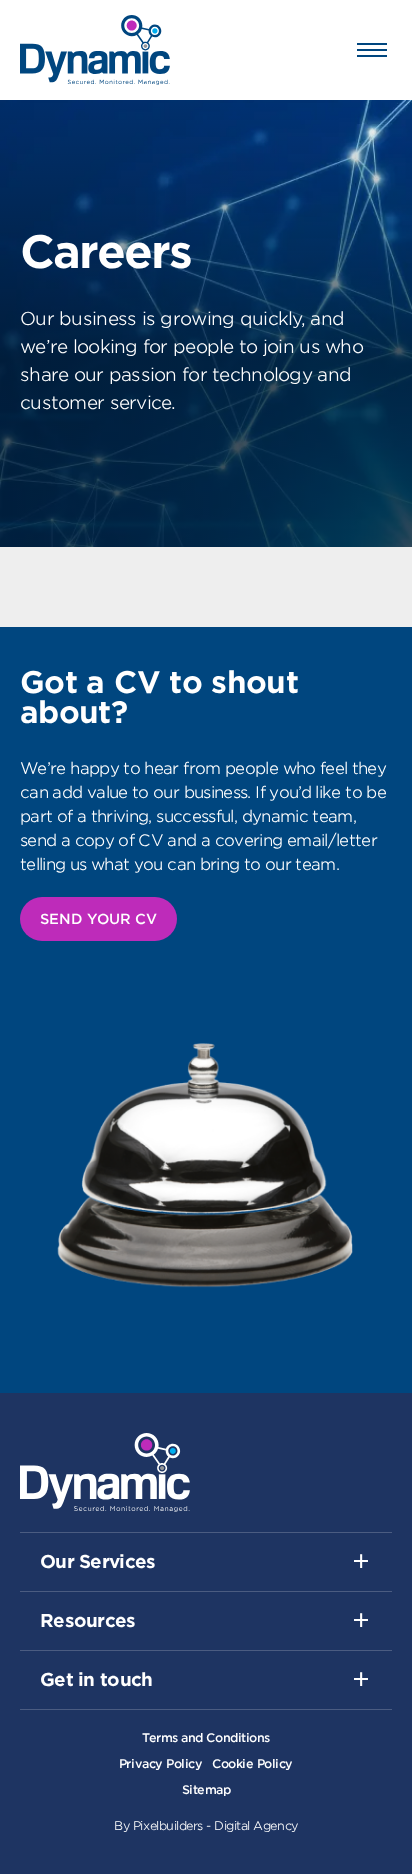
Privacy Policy (160, 1763)
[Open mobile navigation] (372, 50)
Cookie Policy (252, 1763)
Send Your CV (98, 919)
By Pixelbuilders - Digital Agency (205, 1825)
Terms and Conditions (205, 1737)
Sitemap (206, 1789)
